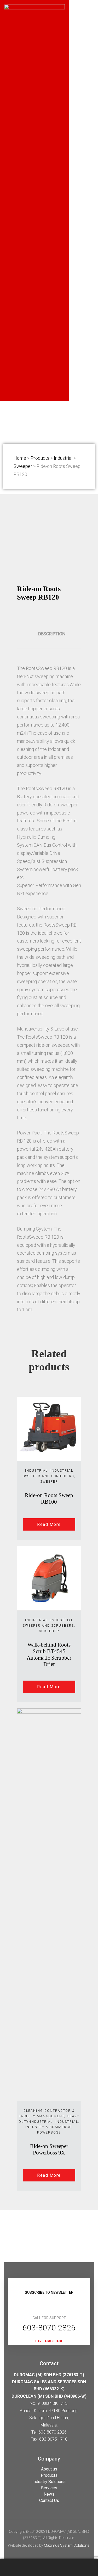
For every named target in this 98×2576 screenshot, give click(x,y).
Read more (49, 1524)
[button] (49, 2341)
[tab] (52, 634)
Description (52, 634)
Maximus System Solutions (67, 2545)
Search (52, 2567)
